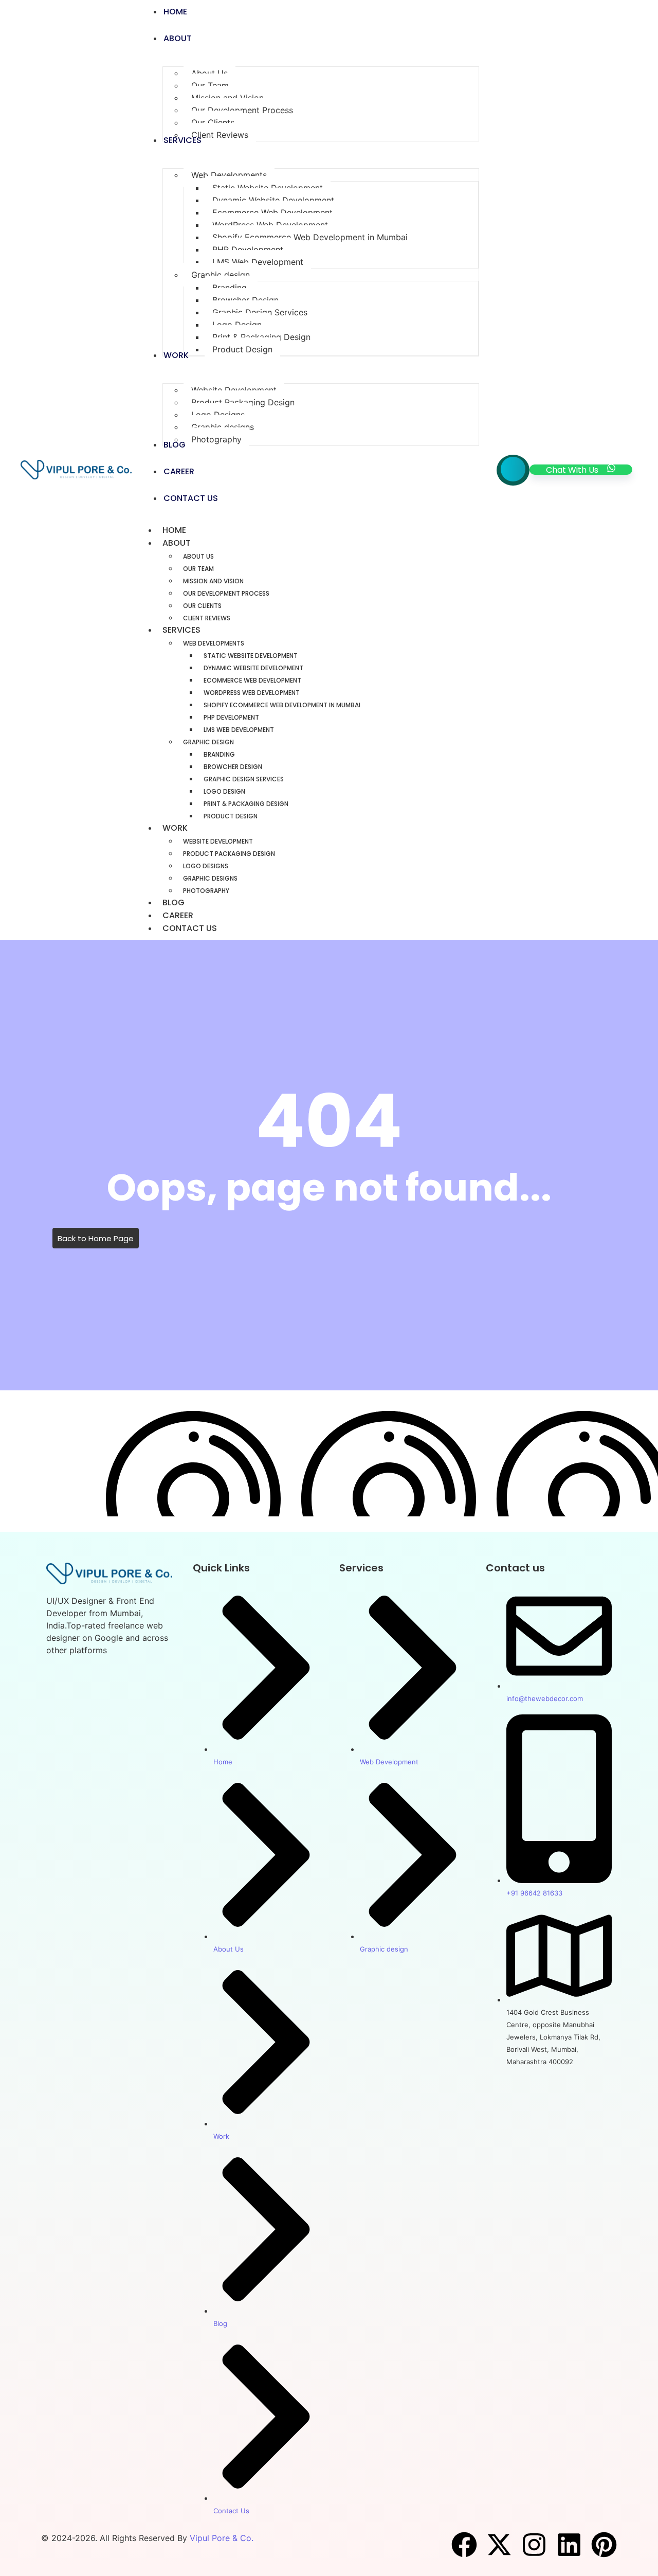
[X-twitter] (499, 2545)
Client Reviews (207, 618)
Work (175, 828)
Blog (173, 902)
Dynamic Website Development (253, 668)
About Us (198, 556)
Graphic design (208, 742)
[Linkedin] (569, 2545)
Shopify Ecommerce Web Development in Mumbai (282, 705)
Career (178, 915)
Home (174, 530)
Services (181, 630)
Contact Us (190, 928)
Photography (206, 891)
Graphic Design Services (244, 779)
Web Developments (214, 643)
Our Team (198, 569)
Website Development (218, 841)
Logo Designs (206, 866)
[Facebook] (464, 2545)
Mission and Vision (213, 581)
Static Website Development (251, 656)
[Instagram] (534, 2545)
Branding (219, 754)
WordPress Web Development (252, 693)
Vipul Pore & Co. (222, 2538)
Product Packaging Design (229, 854)
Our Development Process (226, 593)
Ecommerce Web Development (252, 680)
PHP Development (231, 717)
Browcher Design (233, 767)
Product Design (231, 816)
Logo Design (224, 791)
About (177, 543)
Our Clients (202, 606)
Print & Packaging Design (246, 804)
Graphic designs (210, 878)
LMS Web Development (239, 730)
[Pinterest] (604, 2545)
